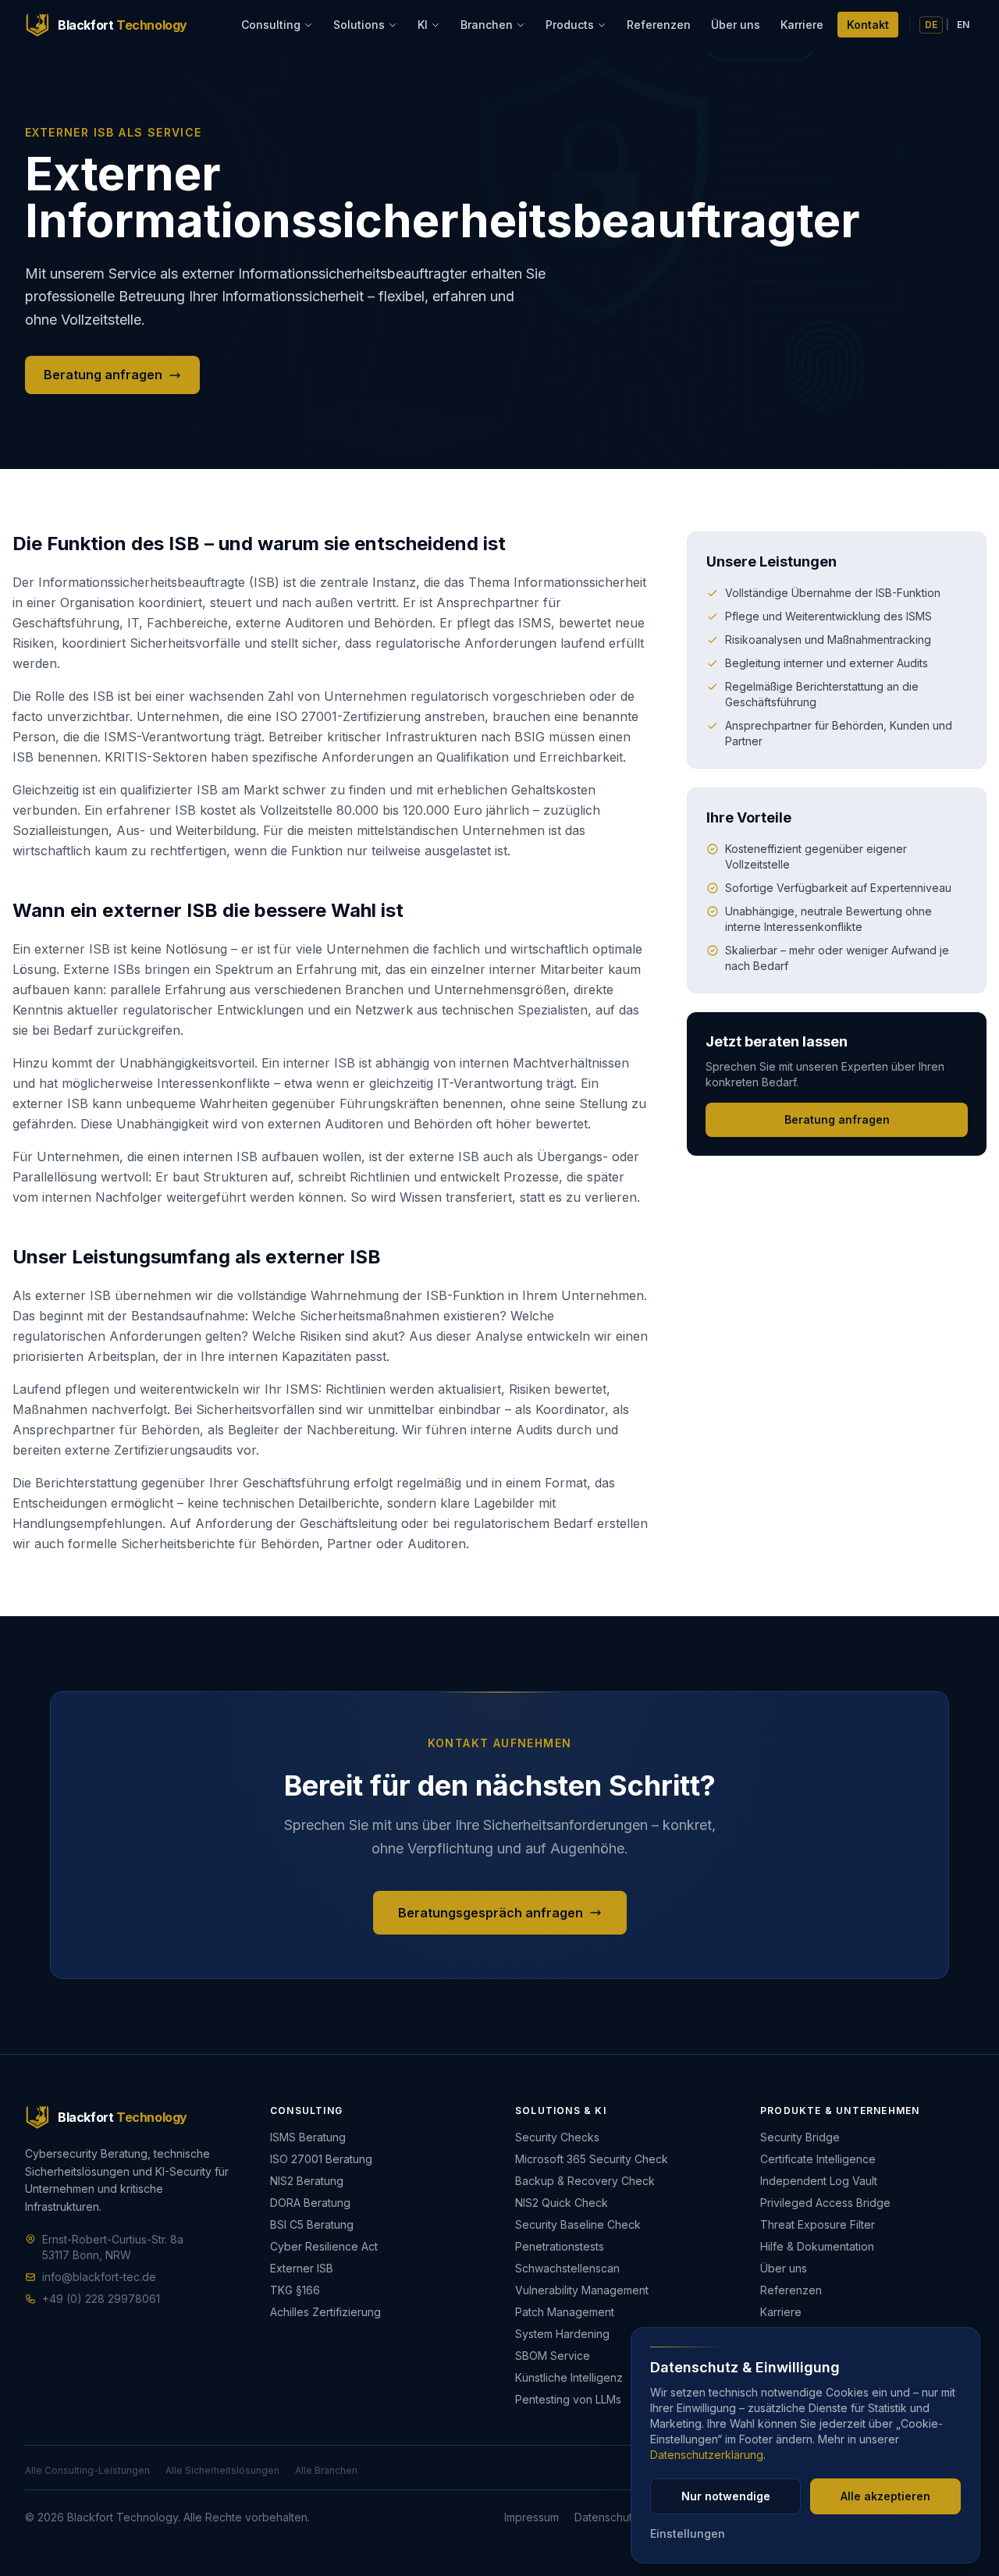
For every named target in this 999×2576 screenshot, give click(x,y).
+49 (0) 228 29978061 (101, 2299)
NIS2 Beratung (307, 2181)
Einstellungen (688, 2533)
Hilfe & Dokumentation (817, 2246)
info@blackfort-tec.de (99, 2277)
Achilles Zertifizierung (325, 2312)
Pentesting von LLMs (568, 2399)
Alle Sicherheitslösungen (222, 2470)
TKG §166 (295, 2290)
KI (423, 25)
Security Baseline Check (578, 2224)
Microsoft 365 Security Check (592, 2159)
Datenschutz (606, 2517)
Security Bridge (800, 2137)
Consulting (271, 25)
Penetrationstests (560, 2246)
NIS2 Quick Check (562, 2203)
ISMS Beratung (308, 2137)
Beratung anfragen (103, 375)
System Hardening (562, 2334)
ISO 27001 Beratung (321, 2159)
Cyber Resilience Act (324, 2246)
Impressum (531, 2517)
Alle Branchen (326, 2470)
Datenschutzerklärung (707, 2455)
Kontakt (868, 25)
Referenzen (659, 25)
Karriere (802, 25)
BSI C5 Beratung (312, 2224)
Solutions (359, 25)
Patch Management (565, 2312)
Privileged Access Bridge (825, 2203)
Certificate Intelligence (818, 2159)
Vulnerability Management (582, 2290)
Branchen (487, 25)
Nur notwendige (726, 2496)
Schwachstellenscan (567, 2268)
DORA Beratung (310, 2203)
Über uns (736, 25)
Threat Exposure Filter (818, 2224)
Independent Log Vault (819, 2181)
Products (570, 25)
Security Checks (557, 2137)
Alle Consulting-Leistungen (87, 2470)
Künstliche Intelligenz (569, 2377)
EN (963, 25)
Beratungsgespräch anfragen (491, 1913)
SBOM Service (553, 2356)
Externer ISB (302, 2268)
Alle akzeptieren (885, 2496)
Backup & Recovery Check (585, 2181)
